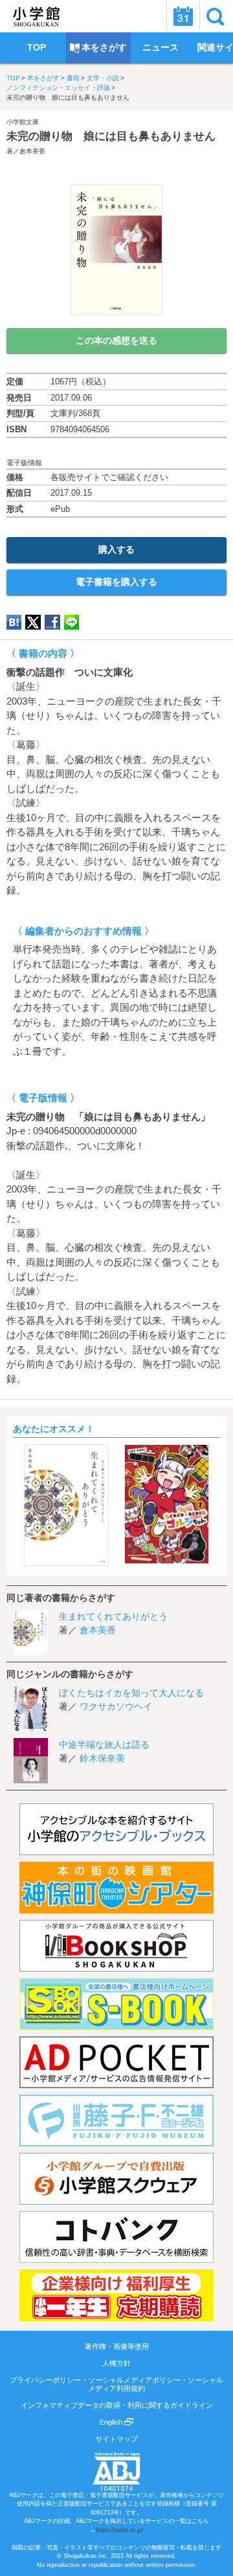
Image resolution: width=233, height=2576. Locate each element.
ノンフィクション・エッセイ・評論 (58, 88)
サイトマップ (116, 2439)
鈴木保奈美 (102, 1758)
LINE (72, 622)
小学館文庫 (23, 122)
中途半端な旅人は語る (104, 1745)
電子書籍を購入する (116, 582)
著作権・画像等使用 (117, 2346)
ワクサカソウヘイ (116, 1706)
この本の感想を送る (116, 340)
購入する (116, 549)
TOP (13, 78)
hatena (14, 622)
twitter (33, 622)
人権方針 (116, 2363)
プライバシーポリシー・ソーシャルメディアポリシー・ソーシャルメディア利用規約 (116, 2384)
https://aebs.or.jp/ (120, 2530)
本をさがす (43, 78)
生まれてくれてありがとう (113, 1616)
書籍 (73, 78)
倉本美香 (32, 151)
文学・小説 (103, 78)
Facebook (52, 622)
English (112, 2422)
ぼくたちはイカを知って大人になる (131, 1693)
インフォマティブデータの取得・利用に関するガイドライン (117, 2405)
